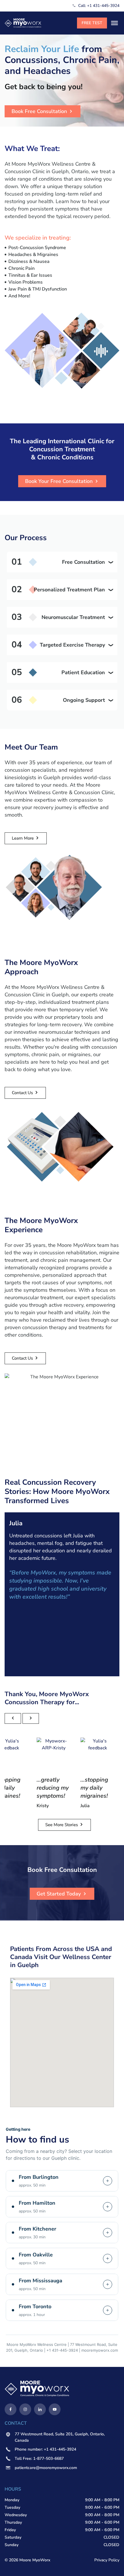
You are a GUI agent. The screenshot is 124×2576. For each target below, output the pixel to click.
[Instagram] (25, 2409)
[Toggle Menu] (114, 23)
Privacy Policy (107, 2560)
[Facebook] (11, 2409)
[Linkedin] (40, 2409)
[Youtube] (55, 2409)
